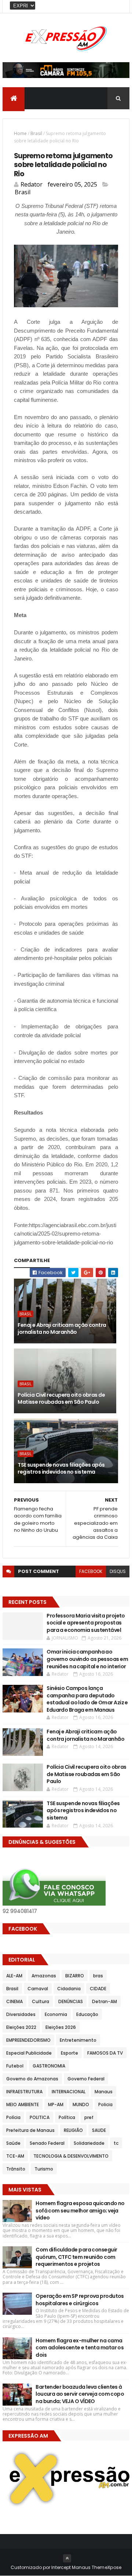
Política (67, 2117)
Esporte (69, 2053)
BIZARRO (75, 1976)
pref (89, 2117)
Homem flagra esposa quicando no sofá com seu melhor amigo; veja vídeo (80, 2210)
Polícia (13, 2117)
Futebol (15, 2066)
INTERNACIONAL (69, 2092)
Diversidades (21, 2014)
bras (98, 1976)
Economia (56, 2014)
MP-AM (56, 2104)
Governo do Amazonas (32, 2079)
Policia (105, 2104)
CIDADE (98, 1989)
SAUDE (99, 2130)
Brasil (36, 133)
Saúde (13, 2143)
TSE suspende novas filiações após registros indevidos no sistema (61, 1468)
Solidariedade (89, 2143)
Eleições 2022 (21, 2027)
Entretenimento (78, 2040)
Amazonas (44, 1976)
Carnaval (38, 1989)
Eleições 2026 (61, 2027)
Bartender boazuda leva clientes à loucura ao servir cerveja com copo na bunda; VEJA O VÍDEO (80, 2394)
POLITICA (40, 2117)
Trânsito (16, 2169)
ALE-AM (14, 1976)
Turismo (44, 2169)
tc (116, 2143)
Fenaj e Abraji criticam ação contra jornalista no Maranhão (62, 1329)
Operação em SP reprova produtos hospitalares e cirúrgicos (80, 2300)
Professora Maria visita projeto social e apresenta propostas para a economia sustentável (86, 1623)
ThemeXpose (107, 2567)
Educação (87, 2014)
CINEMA (14, 2001)
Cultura (41, 2001)
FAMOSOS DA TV (105, 2053)
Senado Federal (47, 2143)
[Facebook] (118, 6)
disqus (118, 1571)
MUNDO (81, 2104)
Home (20, 133)
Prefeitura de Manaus (30, 2130)
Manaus (104, 2092)
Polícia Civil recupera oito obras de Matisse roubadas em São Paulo (61, 1399)
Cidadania (69, 1989)
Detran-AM (104, 2001)
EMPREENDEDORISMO (28, 2040)
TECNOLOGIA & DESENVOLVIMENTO (71, 2156)
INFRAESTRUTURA (24, 2092)
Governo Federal (86, 2079)
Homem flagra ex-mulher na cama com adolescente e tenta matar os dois (80, 2348)
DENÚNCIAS (71, 2001)
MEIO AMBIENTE (23, 2104)
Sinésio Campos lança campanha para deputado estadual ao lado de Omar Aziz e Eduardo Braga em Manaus (87, 1699)
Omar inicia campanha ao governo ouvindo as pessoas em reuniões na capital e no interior (87, 1659)
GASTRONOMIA (49, 2066)
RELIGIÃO (73, 2130)
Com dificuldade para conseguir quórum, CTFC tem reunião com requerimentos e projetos (76, 2257)
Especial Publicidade (29, 2053)
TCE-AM (15, 2156)
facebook (91, 1571)
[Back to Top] (67, 2558)
